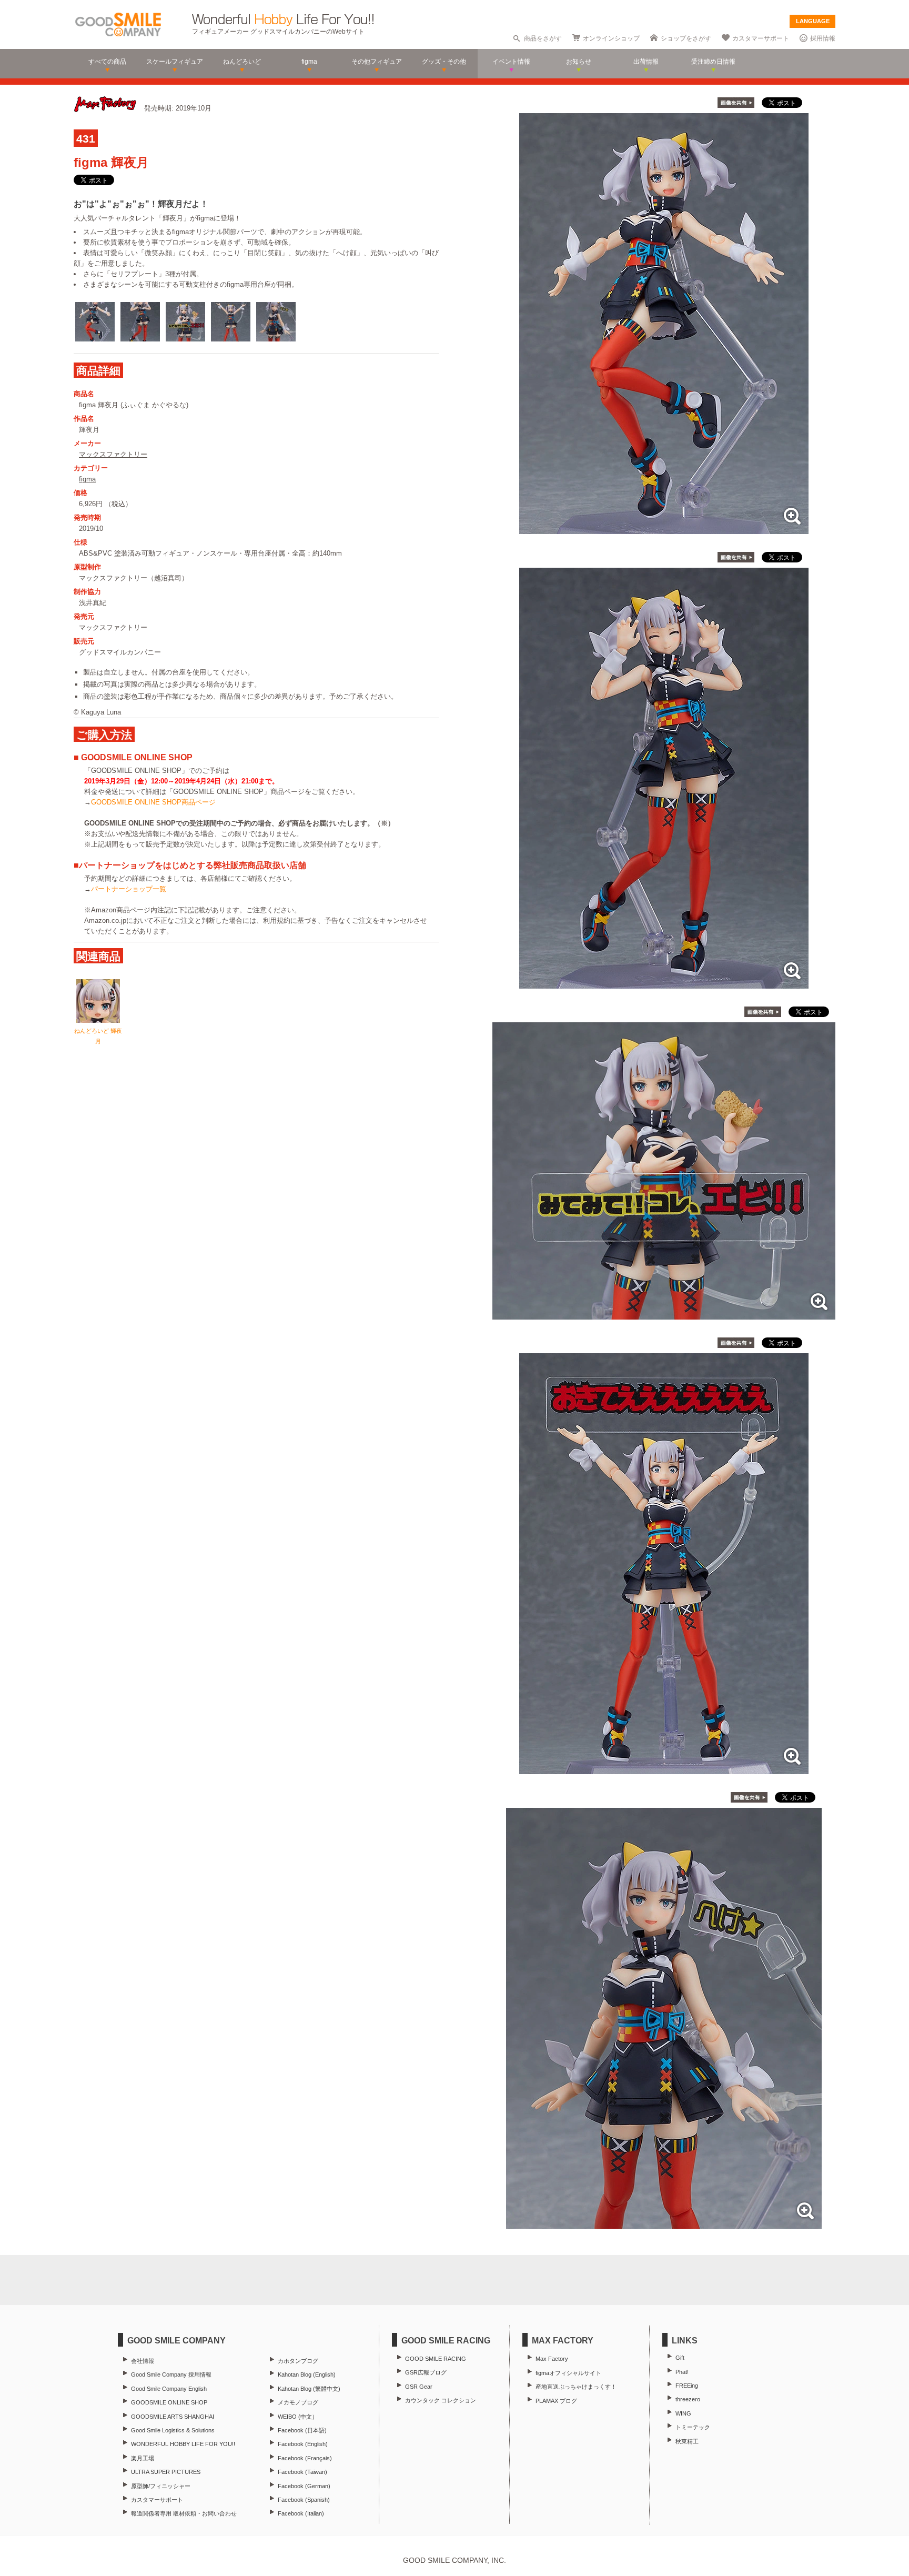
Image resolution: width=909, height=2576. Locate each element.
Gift (680, 2358)
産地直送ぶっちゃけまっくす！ (576, 2387)
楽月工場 (143, 2458)
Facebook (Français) (305, 2458)
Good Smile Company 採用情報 (171, 2374)
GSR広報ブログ (426, 2372)
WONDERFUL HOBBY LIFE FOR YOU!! (183, 2444)
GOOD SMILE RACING (436, 2359)
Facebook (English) (303, 2444)
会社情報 (143, 2361)
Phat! (682, 2372)
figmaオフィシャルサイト (568, 2373)
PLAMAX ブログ (556, 2401)
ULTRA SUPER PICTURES (166, 2472)
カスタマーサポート (761, 38)
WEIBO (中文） (298, 2417)
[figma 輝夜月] (664, 529)
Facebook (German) (304, 2486)
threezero (688, 2399)
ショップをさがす (686, 38)
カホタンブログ (298, 2361)
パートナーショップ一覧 (129, 889)
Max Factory (552, 2359)
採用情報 (823, 38)
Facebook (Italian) (301, 2513)
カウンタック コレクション (441, 2400)
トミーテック (693, 2427)
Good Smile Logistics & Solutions (173, 2430)
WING (683, 2413)
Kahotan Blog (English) (307, 2374)
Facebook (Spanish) (304, 2500)
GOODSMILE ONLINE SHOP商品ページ (153, 802)
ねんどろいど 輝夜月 (98, 1036)
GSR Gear (419, 2387)
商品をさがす (543, 38)
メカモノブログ (298, 2402)
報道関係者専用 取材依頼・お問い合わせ (184, 2513)
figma (87, 479)
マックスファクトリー (113, 454)
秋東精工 (687, 2441)
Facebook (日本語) (302, 2430)
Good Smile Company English (169, 2389)
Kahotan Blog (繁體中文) (309, 2389)
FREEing (687, 2386)
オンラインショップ (611, 38)
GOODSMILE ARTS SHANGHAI (173, 2417)
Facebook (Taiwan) (302, 2472)
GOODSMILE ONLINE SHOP (169, 2402)
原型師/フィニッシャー (161, 2486)
